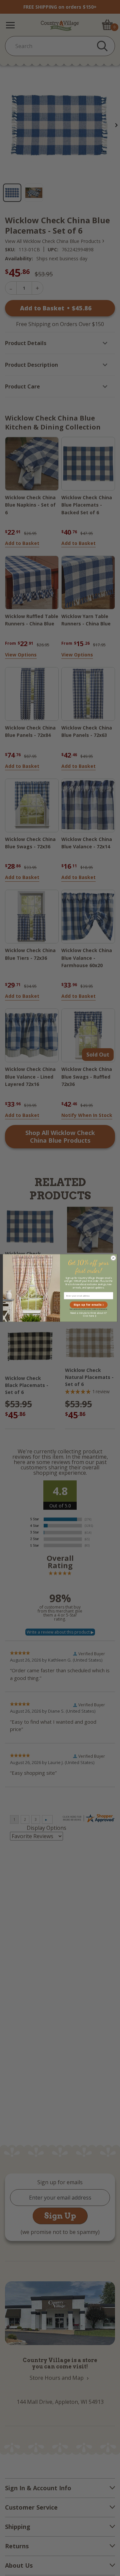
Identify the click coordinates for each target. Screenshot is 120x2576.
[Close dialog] (113, 1258)
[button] (89, 1305)
